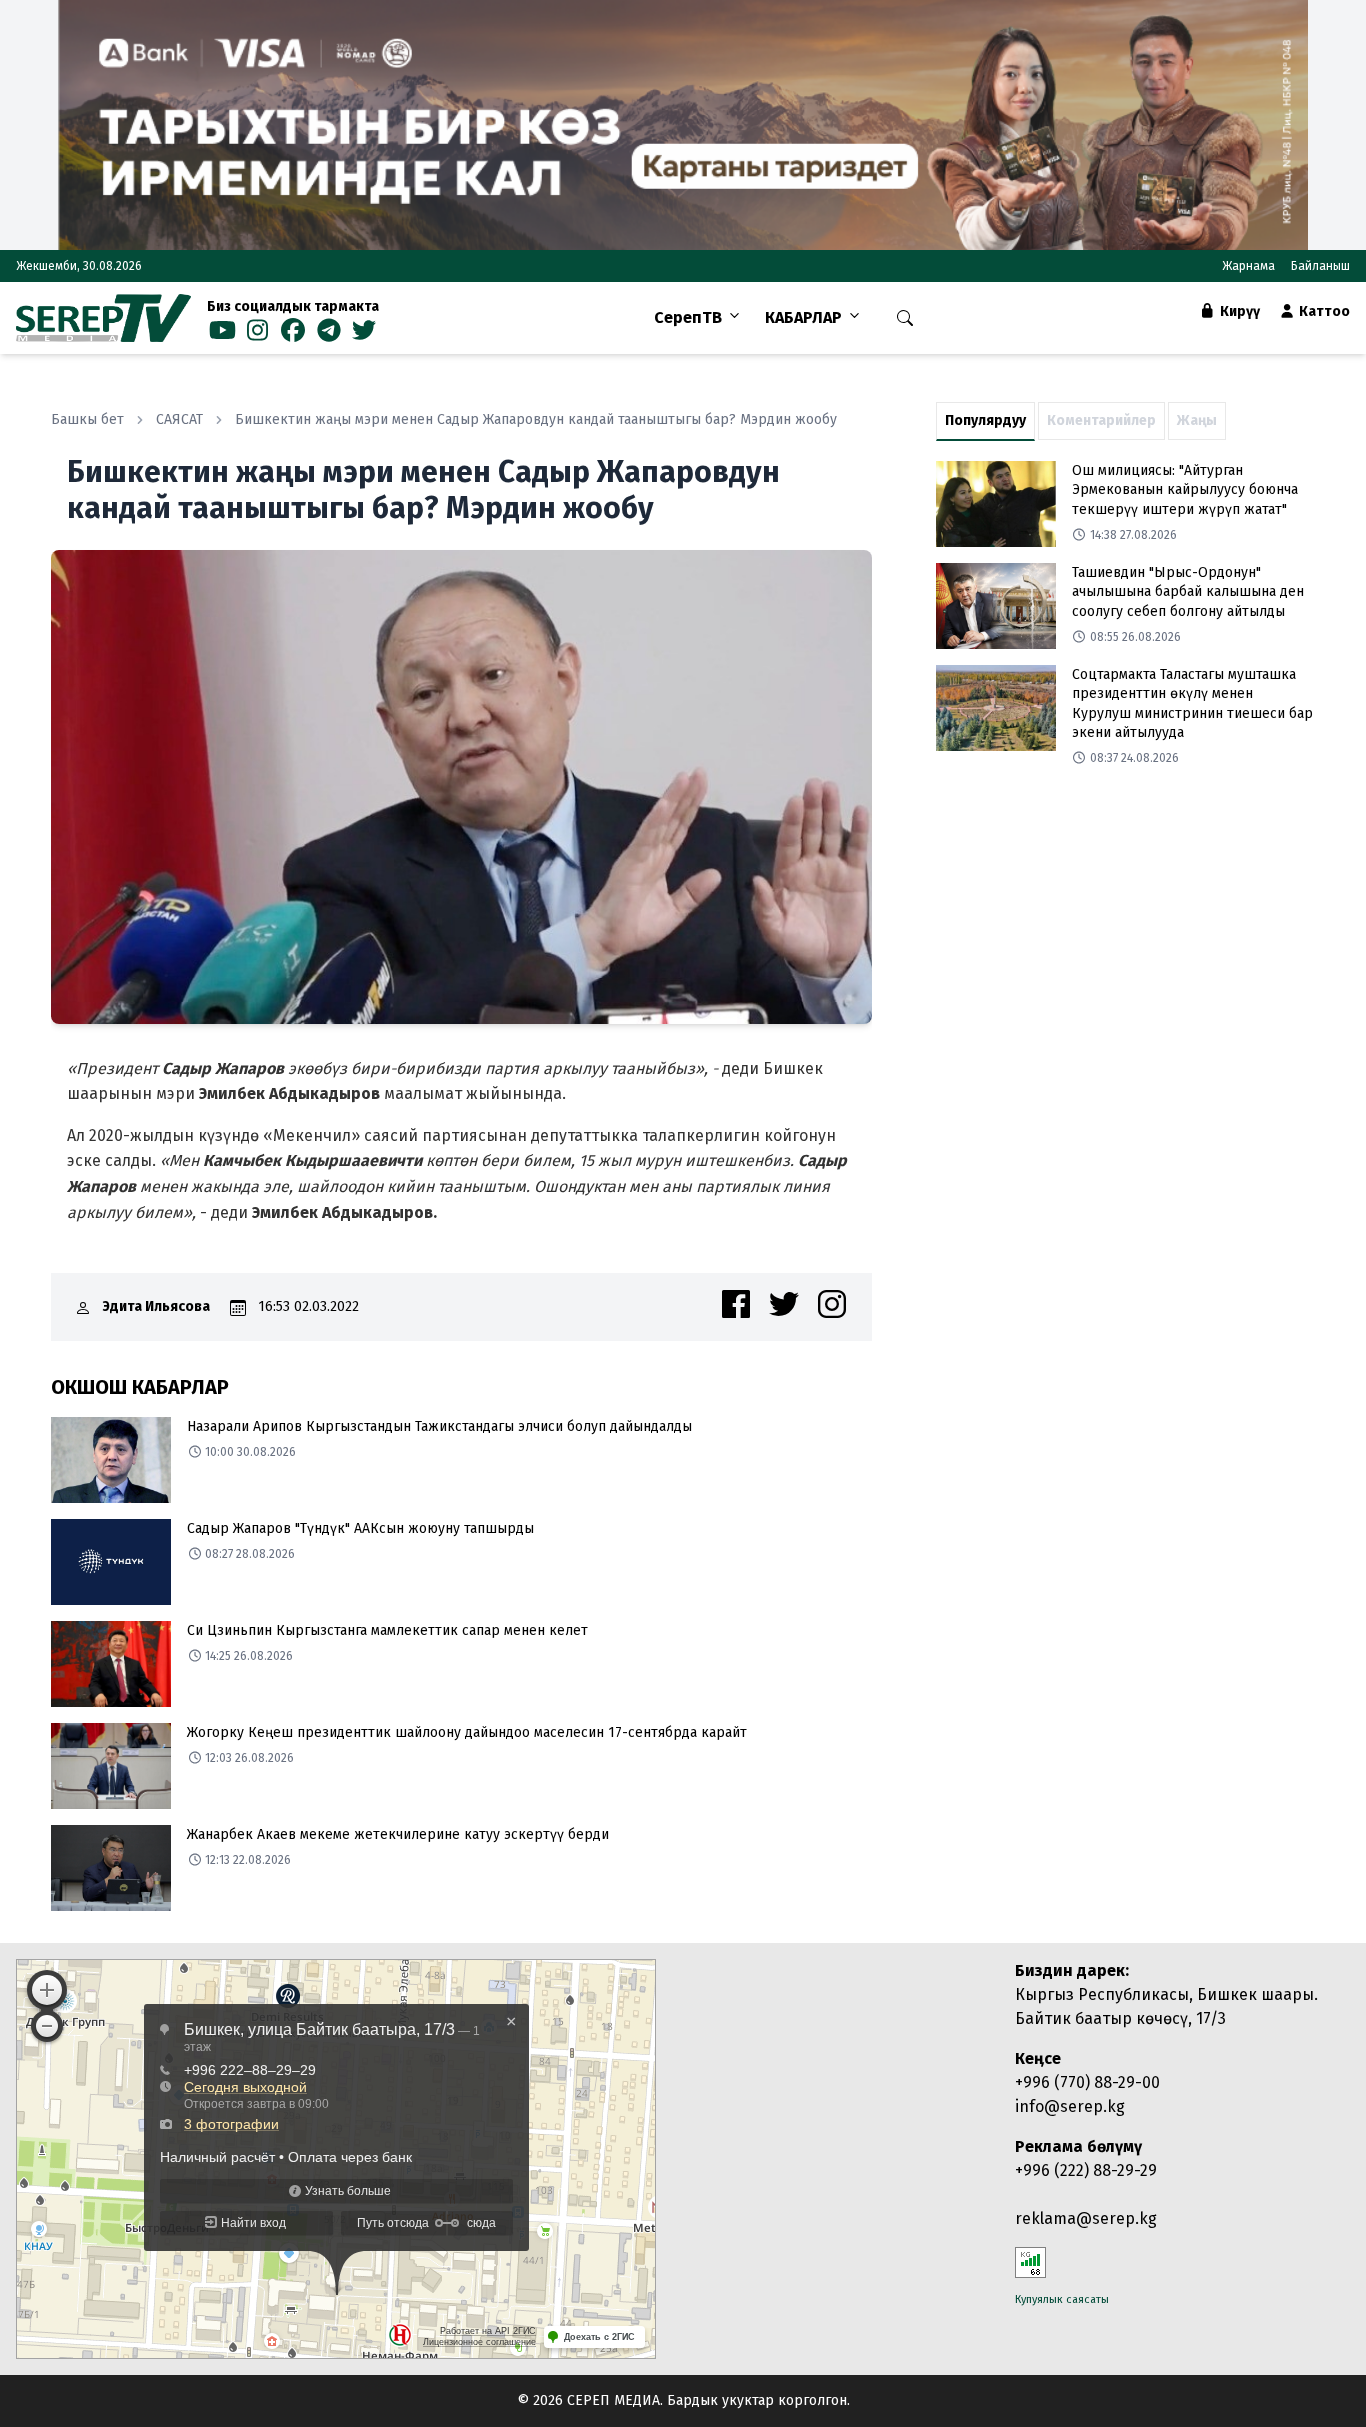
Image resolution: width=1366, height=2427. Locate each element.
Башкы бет (87, 419)
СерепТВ (688, 317)
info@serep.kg (1070, 2106)
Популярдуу (985, 420)
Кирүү (1238, 311)
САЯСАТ (179, 419)
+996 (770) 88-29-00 (1087, 2082)
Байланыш (1320, 266)
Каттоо (1323, 311)
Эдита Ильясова (156, 1306)
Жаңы (1197, 420)
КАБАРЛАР (803, 317)
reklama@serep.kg (1086, 2218)
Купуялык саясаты (1062, 2299)
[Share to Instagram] (832, 1304)
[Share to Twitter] (784, 1304)
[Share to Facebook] (736, 1304)
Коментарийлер (1101, 420)
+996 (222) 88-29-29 (1086, 2170)
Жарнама (1248, 266)
